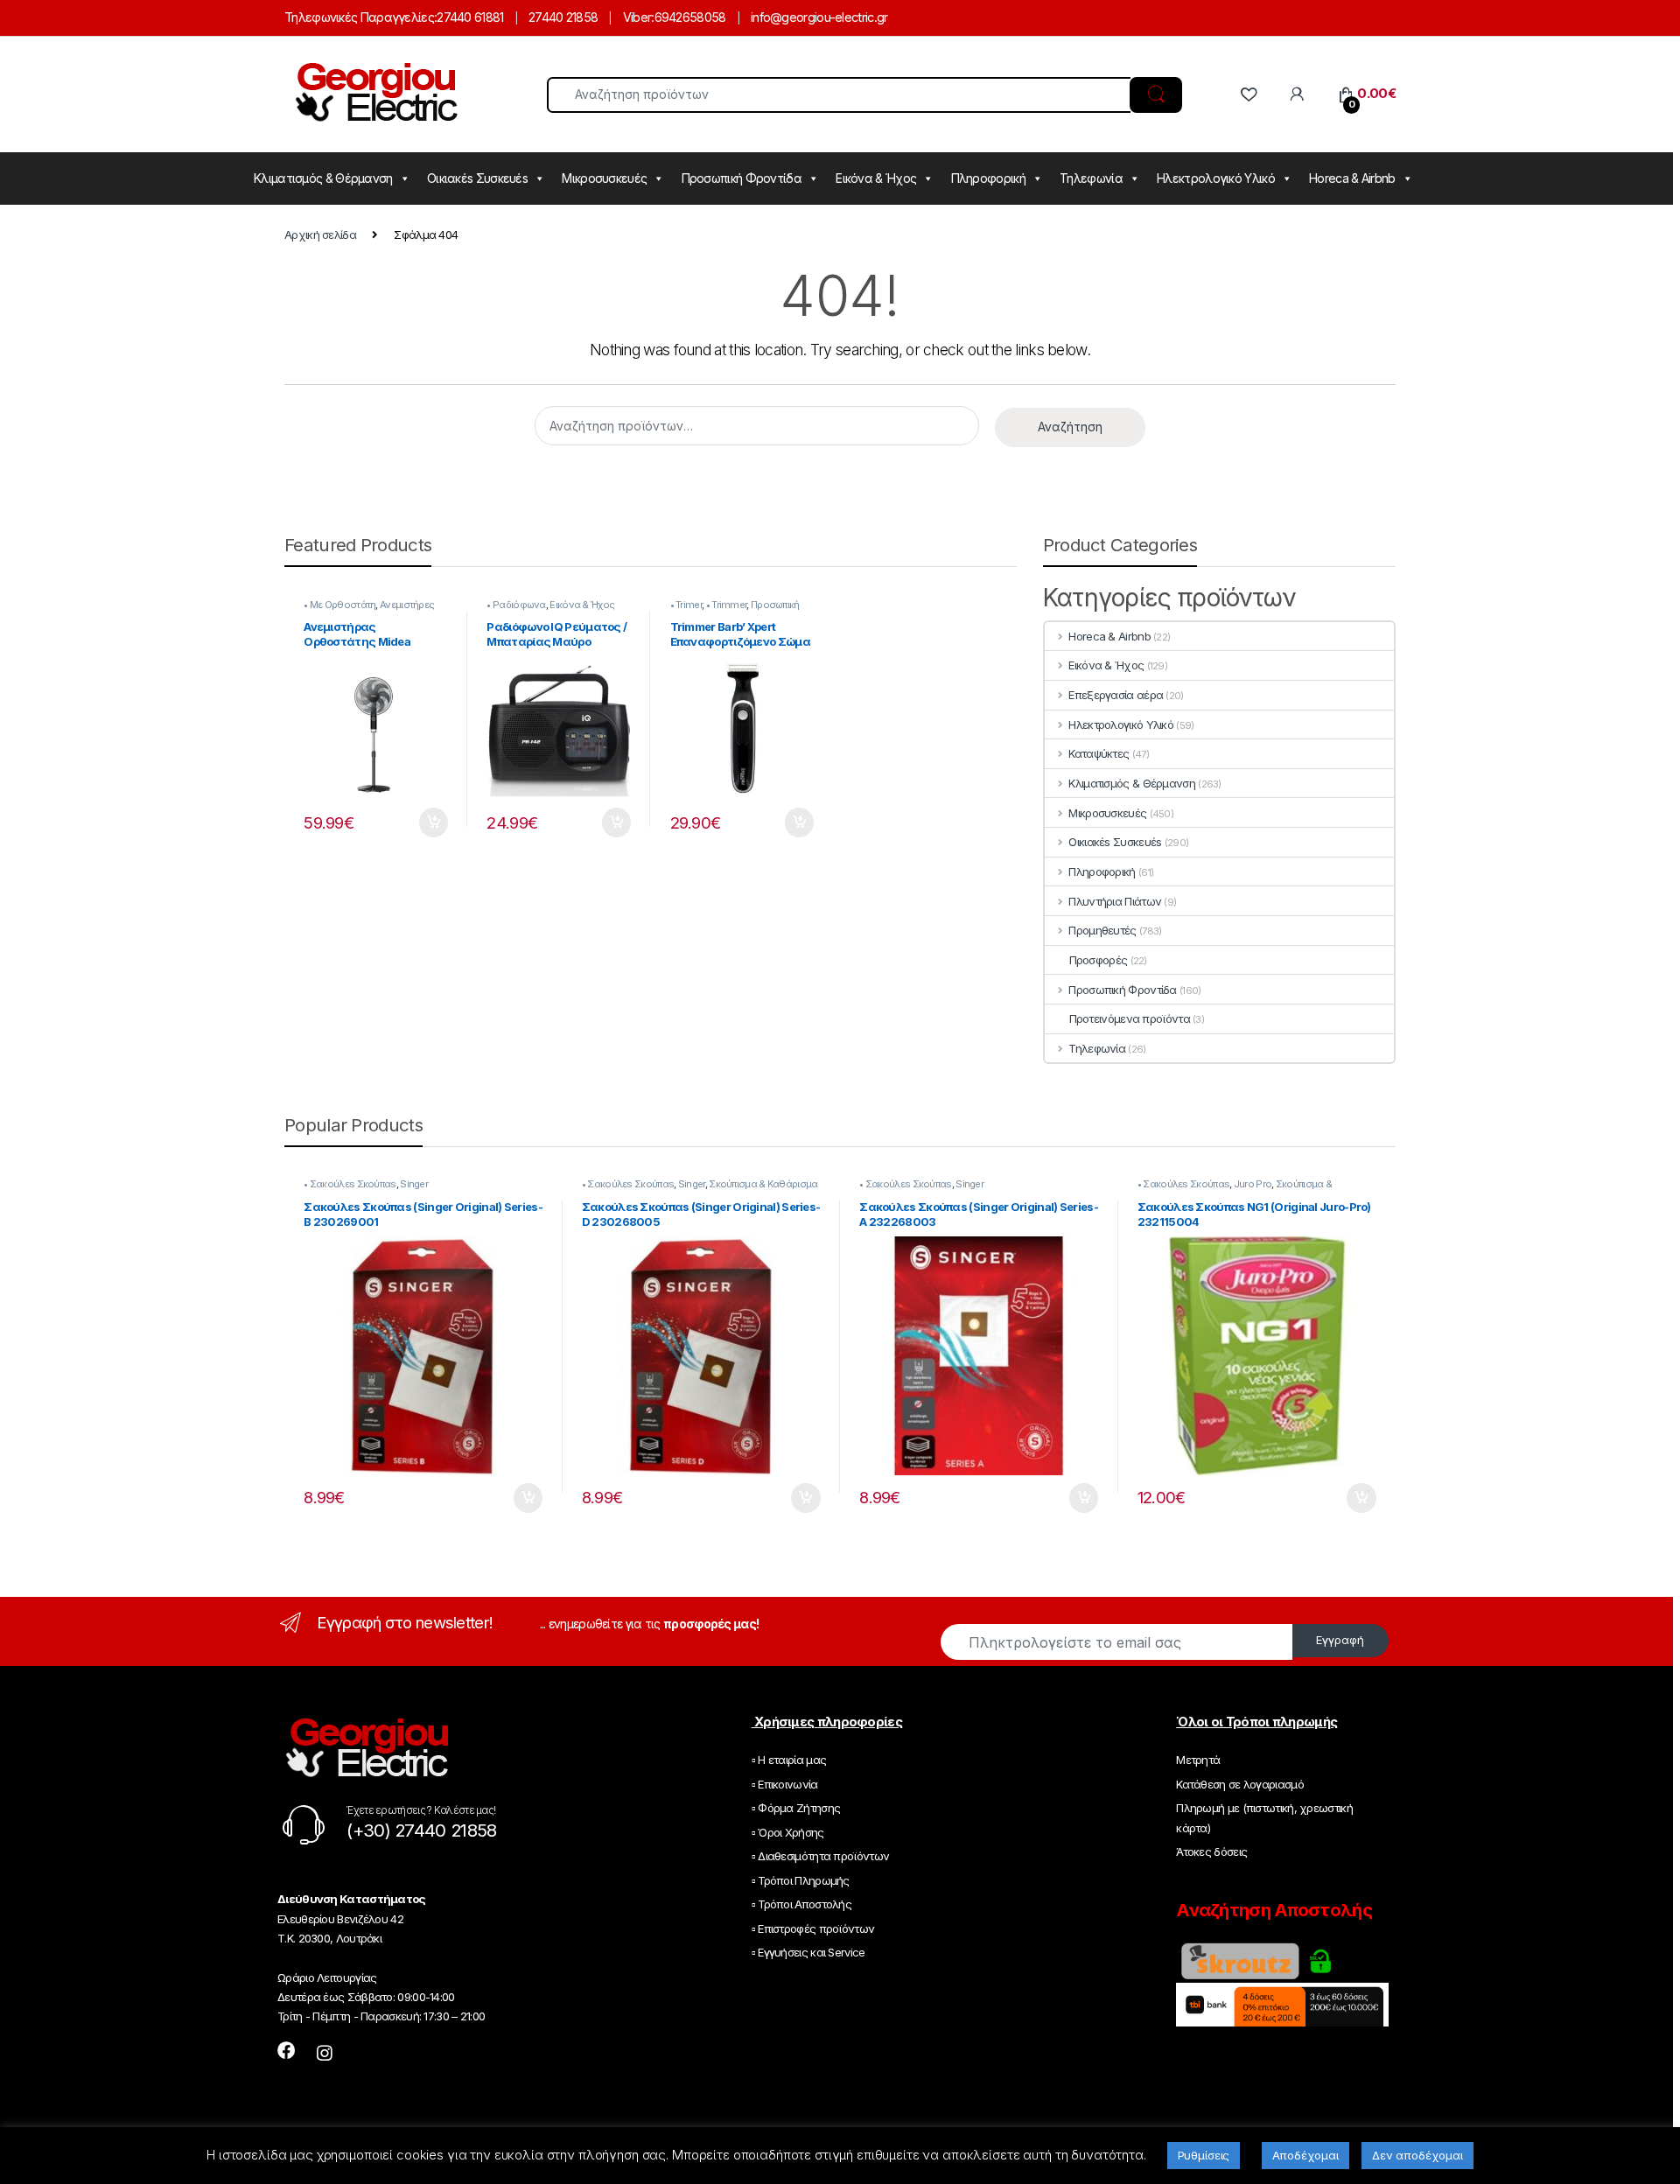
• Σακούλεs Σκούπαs (350, 1184)
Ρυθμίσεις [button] (1204, 2155)
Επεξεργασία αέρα (1116, 695)
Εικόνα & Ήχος (876, 178)
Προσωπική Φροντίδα (742, 178)
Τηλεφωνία (1091, 178)
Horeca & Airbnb (1352, 178)
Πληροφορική (988, 178)
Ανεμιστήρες (407, 605)
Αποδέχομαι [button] (1305, 2155)
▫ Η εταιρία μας (789, 1760)
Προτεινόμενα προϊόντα (1130, 1018)
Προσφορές (1099, 960)
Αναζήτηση (1070, 427)
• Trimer (686, 605)
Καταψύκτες (1099, 753)
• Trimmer (727, 605)
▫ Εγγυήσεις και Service (808, 1952)
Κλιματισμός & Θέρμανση (323, 178)
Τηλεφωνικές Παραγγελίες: (360, 17)
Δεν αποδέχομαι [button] (1417, 2155)
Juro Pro (1253, 1184)
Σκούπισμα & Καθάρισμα (763, 1184)
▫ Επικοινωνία (785, 1784)
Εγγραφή (1340, 1640)
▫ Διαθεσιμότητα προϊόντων (821, 1856)
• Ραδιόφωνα (516, 605)
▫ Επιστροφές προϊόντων (813, 1928)
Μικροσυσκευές (604, 178)
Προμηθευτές (1102, 930)
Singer (414, 1184)
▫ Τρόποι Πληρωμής (801, 1880)
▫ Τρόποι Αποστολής (801, 1904)
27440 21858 (563, 17)
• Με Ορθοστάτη (339, 605)
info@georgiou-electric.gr (819, 17)
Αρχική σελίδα (320, 234)
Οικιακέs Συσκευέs (477, 178)
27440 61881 (470, 17)
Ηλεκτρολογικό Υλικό (1216, 178)
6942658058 (690, 17)
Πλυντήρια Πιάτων (1115, 901)
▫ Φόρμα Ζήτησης (796, 1808)
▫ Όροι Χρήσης (788, 1832)
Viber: (639, 17)
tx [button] (434, 822)
